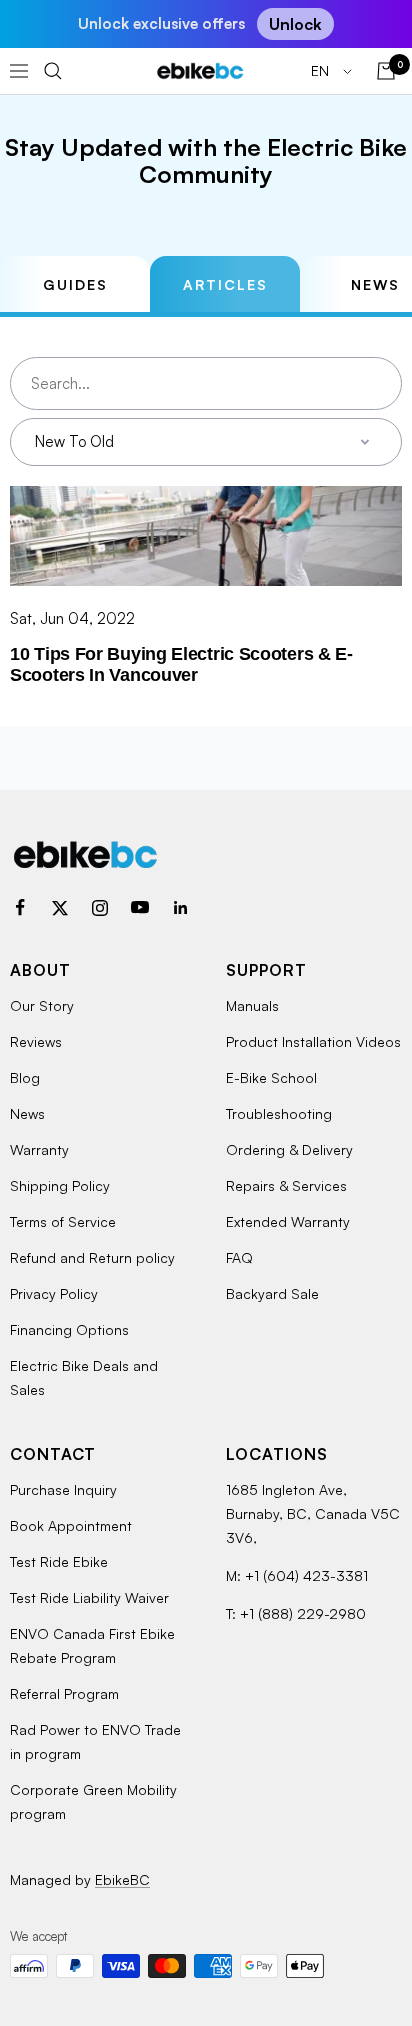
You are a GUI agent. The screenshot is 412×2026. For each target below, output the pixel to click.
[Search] (53, 71)
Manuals (252, 1005)
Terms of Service (63, 1221)
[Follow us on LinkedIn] (180, 908)
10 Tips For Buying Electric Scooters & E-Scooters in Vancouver (181, 664)
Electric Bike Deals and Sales (84, 1377)
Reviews (36, 1041)
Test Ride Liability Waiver (89, 1597)
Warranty (39, 1149)
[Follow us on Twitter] (60, 908)
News (27, 1113)
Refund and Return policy (92, 1257)
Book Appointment (71, 1525)
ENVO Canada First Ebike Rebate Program (92, 1645)
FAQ (239, 1257)
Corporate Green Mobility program (93, 1801)
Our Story (42, 1005)
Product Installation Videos (313, 1041)
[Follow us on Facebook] (20, 908)
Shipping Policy (60, 1185)
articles (225, 284)
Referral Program (64, 1693)
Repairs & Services (286, 1185)
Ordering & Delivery (289, 1149)
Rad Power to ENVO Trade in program (95, 1741)
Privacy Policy (54, 1293)
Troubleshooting (279, 1113)
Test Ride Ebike (59, 1561)
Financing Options (69, 1329)
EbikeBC (122, 1879)
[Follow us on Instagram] (100, 908)
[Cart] (386, 71)
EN (322, 70)
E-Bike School (271, 1077)
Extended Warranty (288, 1221)
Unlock (295, 24)
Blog (25, 1077)
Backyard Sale (272, 1293)
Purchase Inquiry (63, 1489)
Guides (75, 284)
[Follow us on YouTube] (140, 908)
